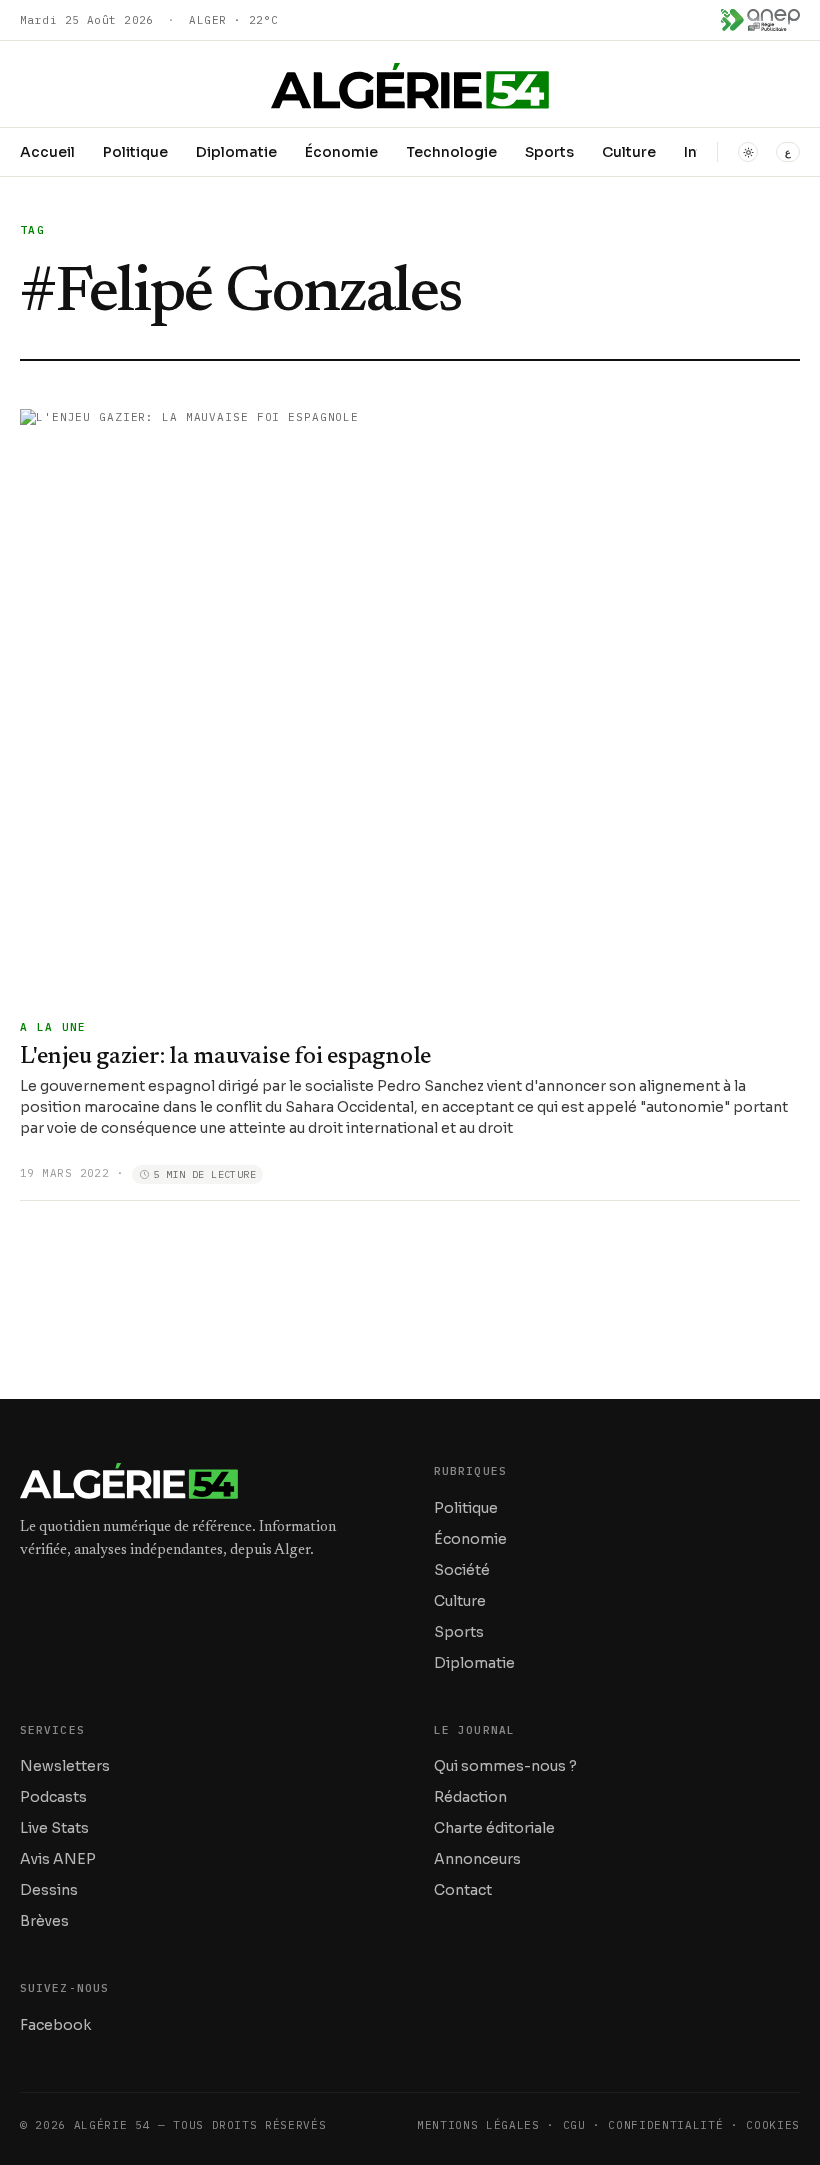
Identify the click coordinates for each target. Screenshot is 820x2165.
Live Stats (54, 1828)
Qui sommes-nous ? (505, 1766)
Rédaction (470, 1797)
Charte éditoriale (494, 1828)
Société (462, 1570)
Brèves (44, 1921)
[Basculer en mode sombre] (748, 152)
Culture (629, 152)
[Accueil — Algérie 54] (410, 86)
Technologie (451, 152)
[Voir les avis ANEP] (760, 20)
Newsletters (65, 1766)
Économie (341, 152)
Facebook (55, 2025)
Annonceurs (477, 1859)
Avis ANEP (58, 1859)
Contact (463, 1890)
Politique (135, 152)
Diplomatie (236, 152)
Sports (549, 152)
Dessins (49, 1890)
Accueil (47, 152)
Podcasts (53, 1797)
